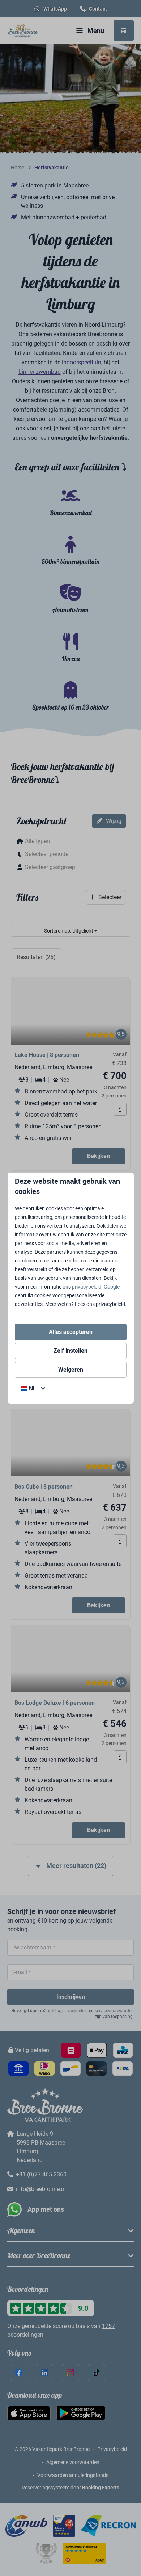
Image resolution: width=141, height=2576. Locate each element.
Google (112, 1287)
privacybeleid (87, 1287)
